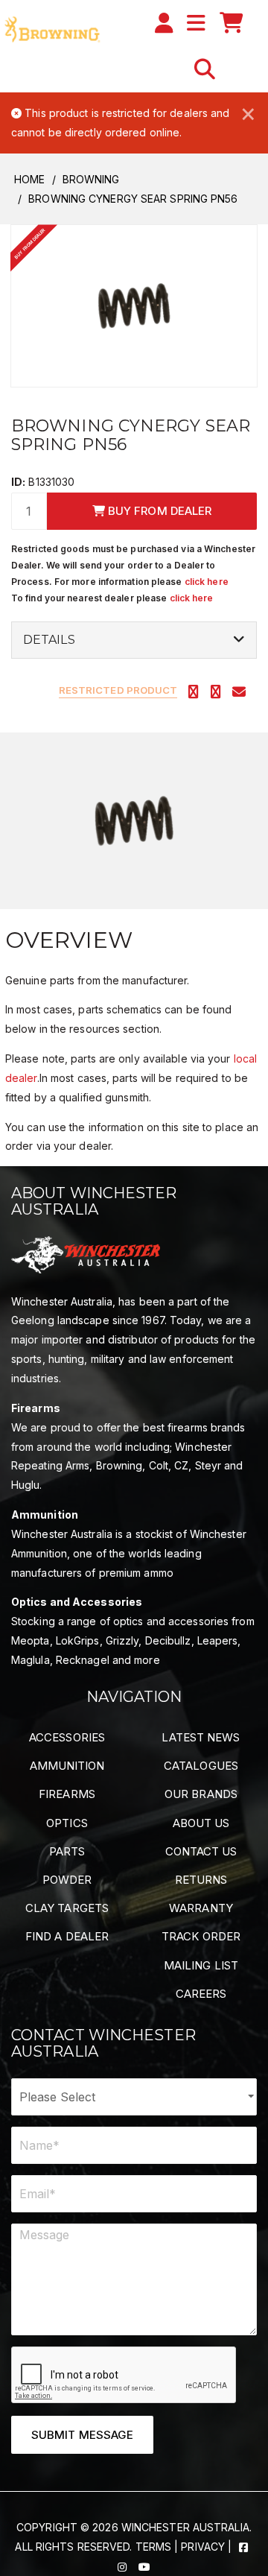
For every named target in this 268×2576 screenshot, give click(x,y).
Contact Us (201, 1851)
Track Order (201, 1936)
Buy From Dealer (159, 511)
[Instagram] (124, 2566)
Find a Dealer (67, 1936)
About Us (201, 1823)
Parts (67, 1851)
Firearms (67, 1794)
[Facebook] (243, 2547)
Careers (201, 1994)
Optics (67, 1823)
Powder (67, 1880)
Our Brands (201, 1794)
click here (207, 582)
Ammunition (67, 1766)
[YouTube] (144, 2566)
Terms (154, 2547)
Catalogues (201, 1766)
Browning (91, 179)
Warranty (201, 1908)
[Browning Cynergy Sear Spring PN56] (134, 305)
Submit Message (82, 2435)
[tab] (134, 640)
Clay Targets (67, 1908)
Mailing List (201, 1965)
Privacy (203, 2547)
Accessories (67, 1737)
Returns (201, 1880)
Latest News (201, 1737)
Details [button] (49, 640)
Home (29, 179)
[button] (205, 69)
